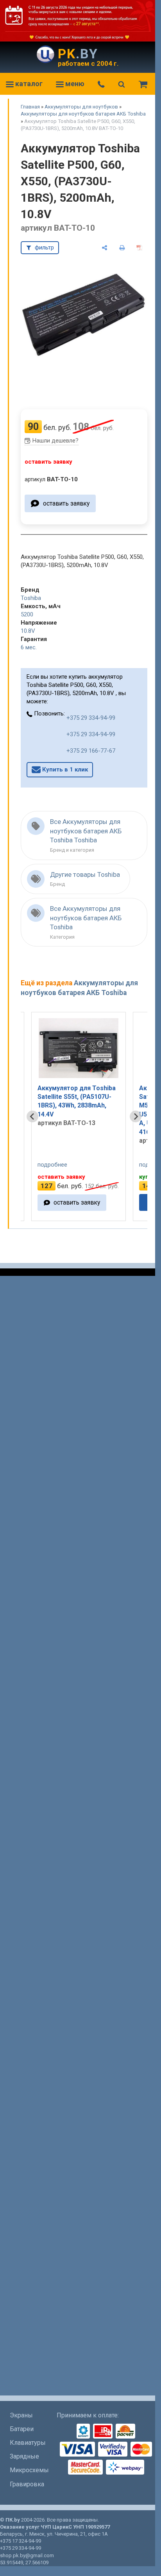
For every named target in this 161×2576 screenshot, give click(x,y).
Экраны (21, 2415)
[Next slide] (136, 1116)
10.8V (28, 631)
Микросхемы (29, 2470)
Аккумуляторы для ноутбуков (81, 107)
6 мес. (29, 647)
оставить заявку (66, 503)
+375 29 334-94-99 (91, 718)
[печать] (122, 248)
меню (74, 84)
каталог (28, 84)
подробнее (52, 1165)
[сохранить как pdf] (139, 248)
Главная (30, 107)
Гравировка (27, 2484)
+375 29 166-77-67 (91, 751)
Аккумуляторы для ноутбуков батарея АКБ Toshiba (83, 114)
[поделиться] (105, 248)
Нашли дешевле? (55, 441)
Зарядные (24, 2456)
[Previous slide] (32, 1116)
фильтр (44, 247)
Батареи (22, 2429)
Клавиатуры (28, 2443)
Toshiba (31, 598)
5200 (27, 614)
